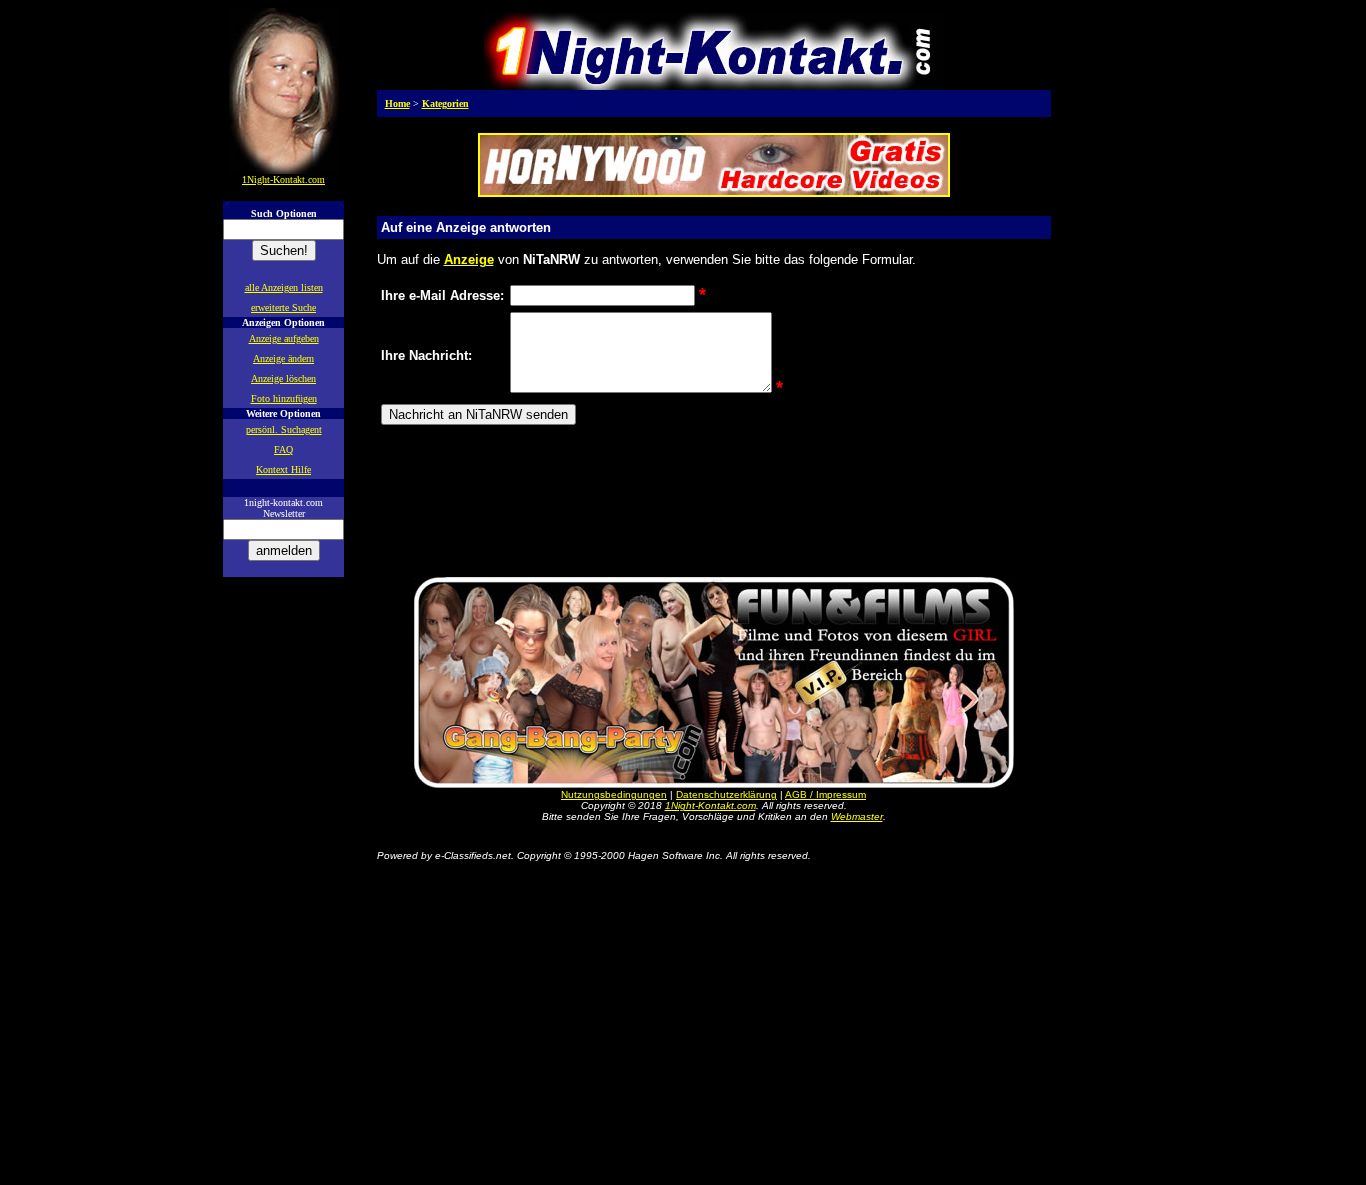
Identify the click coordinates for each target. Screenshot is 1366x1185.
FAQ (283, 449)
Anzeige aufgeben (284, 338)
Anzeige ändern (283, 358)
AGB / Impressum (825, 794)
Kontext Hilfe (283, 469)
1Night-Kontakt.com (710, 805)
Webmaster (857, 816)
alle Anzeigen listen (284, 287)
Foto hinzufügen (284, 398)
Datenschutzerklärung (726, 794)
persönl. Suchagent (284, 429)
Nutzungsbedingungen (614, 794)
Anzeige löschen (283, 378)
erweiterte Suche (283, 307)
